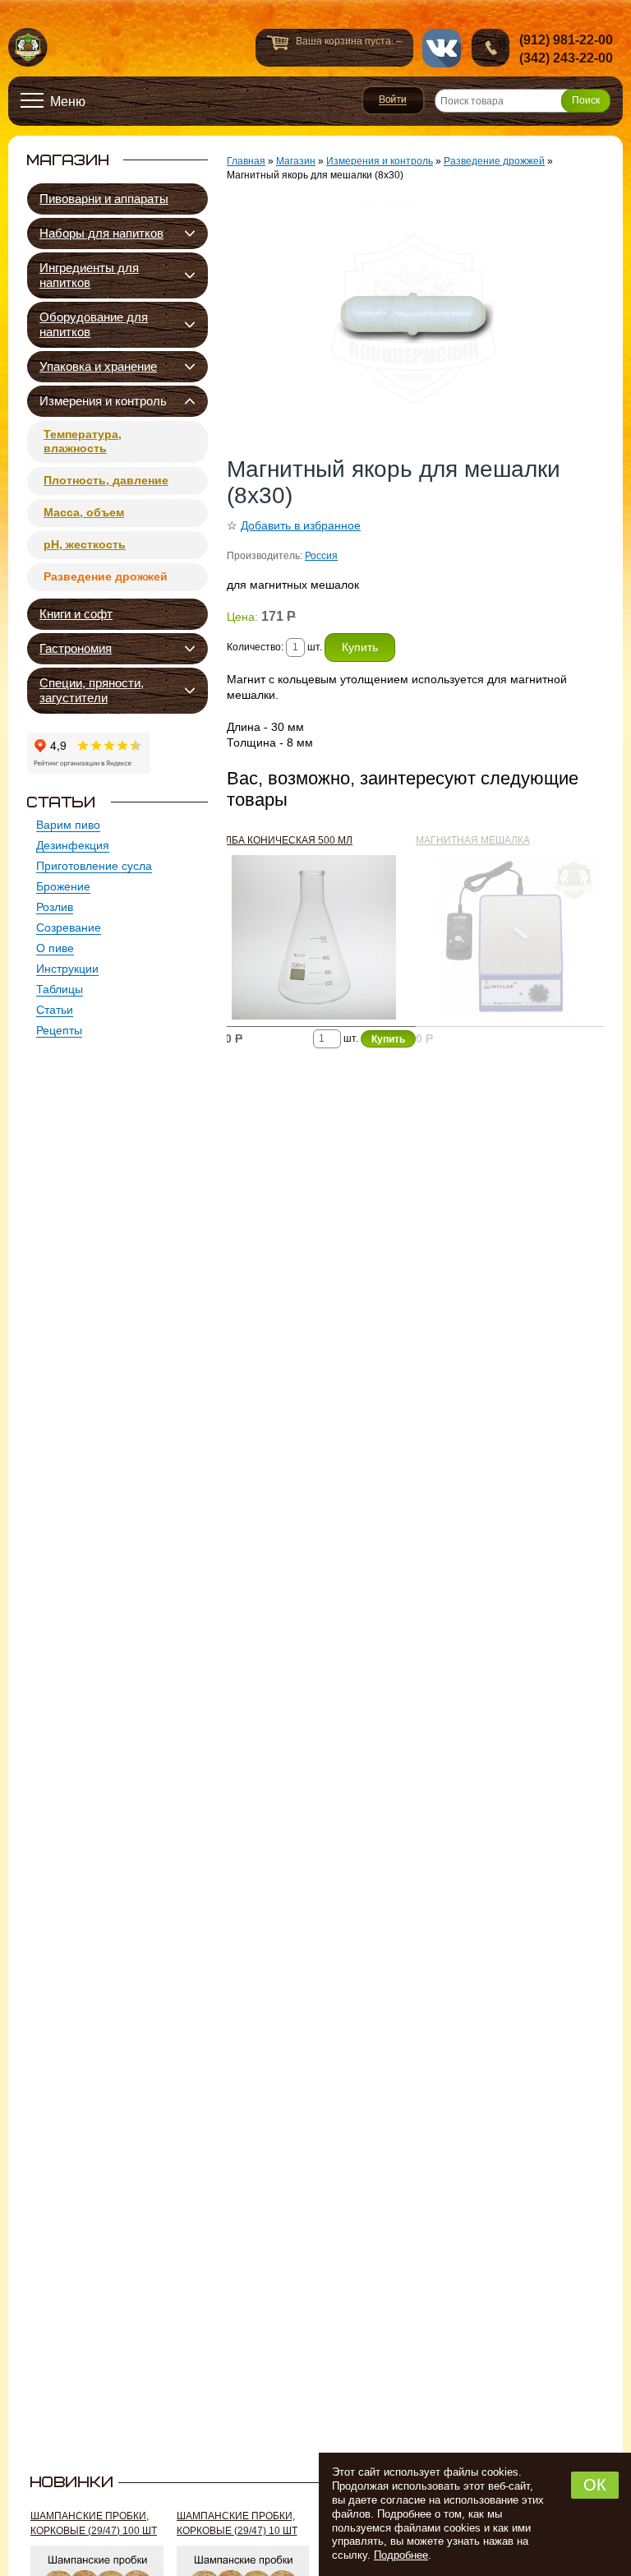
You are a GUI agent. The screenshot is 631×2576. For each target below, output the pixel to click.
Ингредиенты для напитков (89, 275)
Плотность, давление (106, 480)
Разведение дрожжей (106, 576)
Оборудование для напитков (94, 324)
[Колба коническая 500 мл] (314, 941)
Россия (321, 556)
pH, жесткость (85, 544)
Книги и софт (76, 614)
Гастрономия (76, 648)
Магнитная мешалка (473, 840)
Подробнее (401, 2555)
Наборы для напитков (101, 233)
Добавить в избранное (301, 525)
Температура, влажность (83, 441)
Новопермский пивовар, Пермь (28, 48)
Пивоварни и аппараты (104, 199)
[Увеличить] (415, 320)
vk (442, 48)
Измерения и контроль (103, 401)
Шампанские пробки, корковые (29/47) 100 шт (94, 2523)
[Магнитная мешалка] (518, 941)
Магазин (296, 161)
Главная (246, 161)
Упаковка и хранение (98, 366)
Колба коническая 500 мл (282, 840)
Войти (393, 100)
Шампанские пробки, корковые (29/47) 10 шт (237, 2523)
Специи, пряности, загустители (92, 690)
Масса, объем (84, 512)
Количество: (256, 647)
